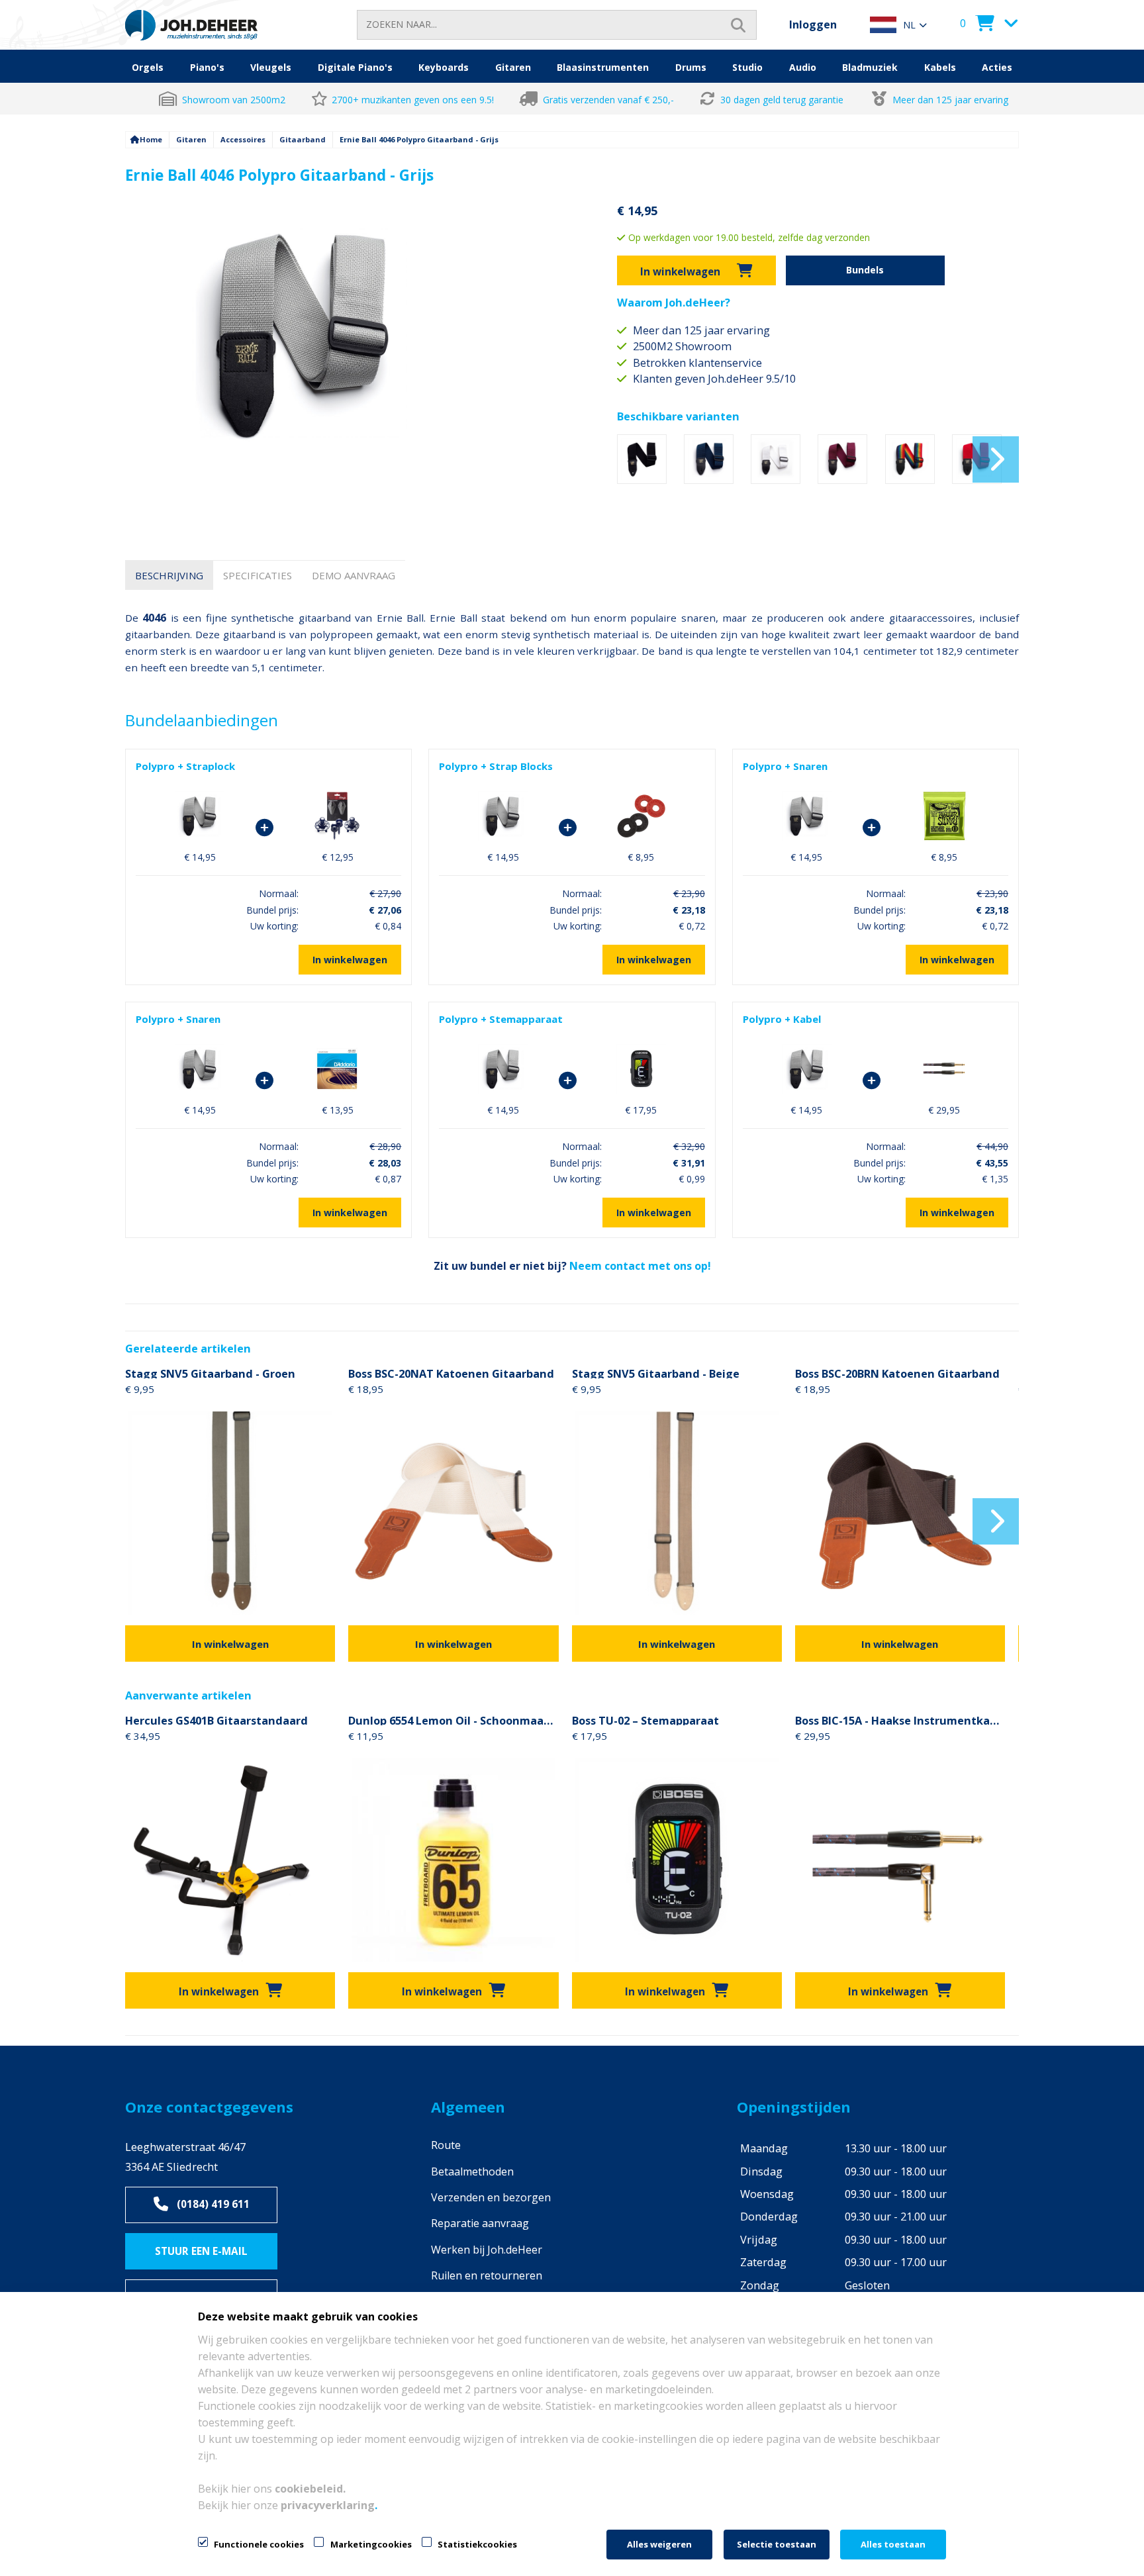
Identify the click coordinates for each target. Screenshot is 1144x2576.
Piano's (207, 67)
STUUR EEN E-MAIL (201, 2251)
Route (446, 2145)
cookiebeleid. (310, 2489)
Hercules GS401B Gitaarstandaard (216, 1719)
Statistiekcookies (477, 2544)
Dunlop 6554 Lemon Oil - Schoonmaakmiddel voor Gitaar (453, 1719)
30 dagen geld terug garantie (783, 100)
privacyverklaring (328, 2505)
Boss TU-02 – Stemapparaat (645, 1719)
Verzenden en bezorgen (491, 2197)
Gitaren (513, 67)
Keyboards (444, 67)
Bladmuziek (870, 67)
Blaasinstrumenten (603, 67)
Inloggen (813, 24)
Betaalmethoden (472, 2171)
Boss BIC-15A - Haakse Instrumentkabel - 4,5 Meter (900, 1719)
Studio (747, 67)
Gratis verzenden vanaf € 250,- (608, 100)
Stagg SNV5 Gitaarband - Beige (656, 1372)
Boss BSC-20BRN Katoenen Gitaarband (897, 1372)
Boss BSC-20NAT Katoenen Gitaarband (451, 1372)
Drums (691, 67)
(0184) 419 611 (213, 2204)
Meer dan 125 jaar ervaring (950, 100)
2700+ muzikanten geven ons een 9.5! (413, 100)
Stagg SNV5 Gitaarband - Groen (210, 1372)
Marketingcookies (371, 2544)
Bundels (865, 270)
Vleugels (271, 67)
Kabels (940, 67)
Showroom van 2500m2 (234, 100)
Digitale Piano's (355, 67)
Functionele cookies (259, 2544)
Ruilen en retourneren (487, 2275)
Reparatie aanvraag (480, 2223)
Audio (803, 67)
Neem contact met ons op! (640, 1266)
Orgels (148, 67)
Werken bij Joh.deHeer (487, 2250)
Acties (997, 67)
